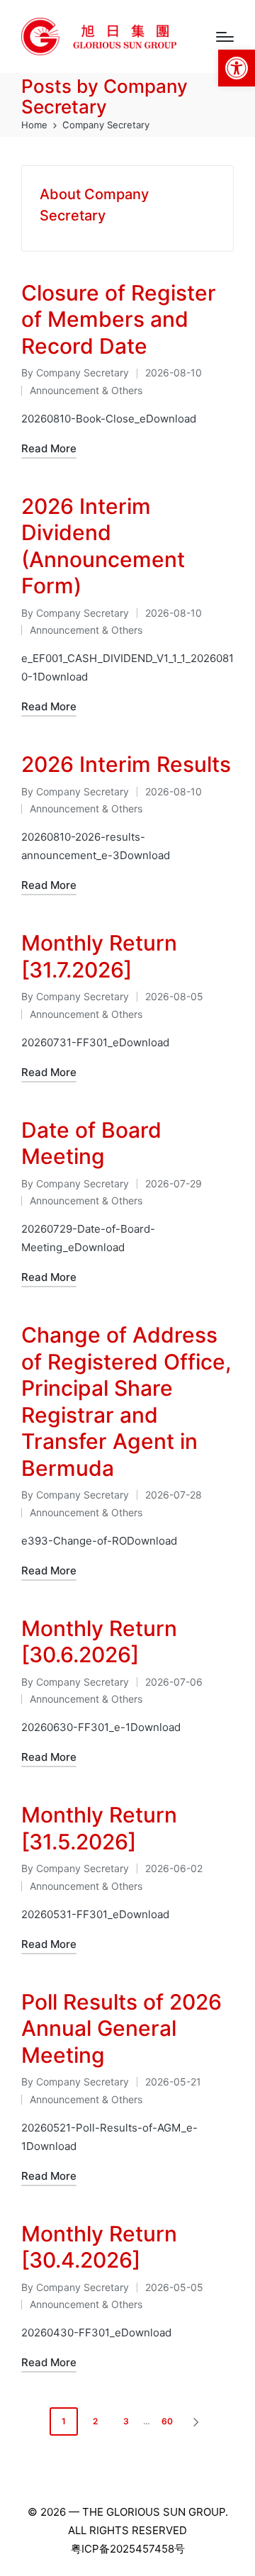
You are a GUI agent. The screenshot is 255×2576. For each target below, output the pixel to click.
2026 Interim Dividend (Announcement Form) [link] (103, 546)
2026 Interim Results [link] (126, 764)
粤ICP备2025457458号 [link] (128, 2549)
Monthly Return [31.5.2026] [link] (99, 1828)
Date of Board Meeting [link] (91, 1143)
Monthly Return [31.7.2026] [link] (99, 956)
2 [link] (95, 2421)
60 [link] (167, 2421)
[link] (237, 68)
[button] (198, 2421)
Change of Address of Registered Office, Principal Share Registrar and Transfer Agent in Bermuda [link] (126, 1401)
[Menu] (225, 37)
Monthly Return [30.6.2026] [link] (99, 1642)
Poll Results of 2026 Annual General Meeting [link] (121, 2028)
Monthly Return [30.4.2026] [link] (99, 2247)
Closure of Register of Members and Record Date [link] (119, 319)
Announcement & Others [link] (86, 390)
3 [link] (126, 2421)
